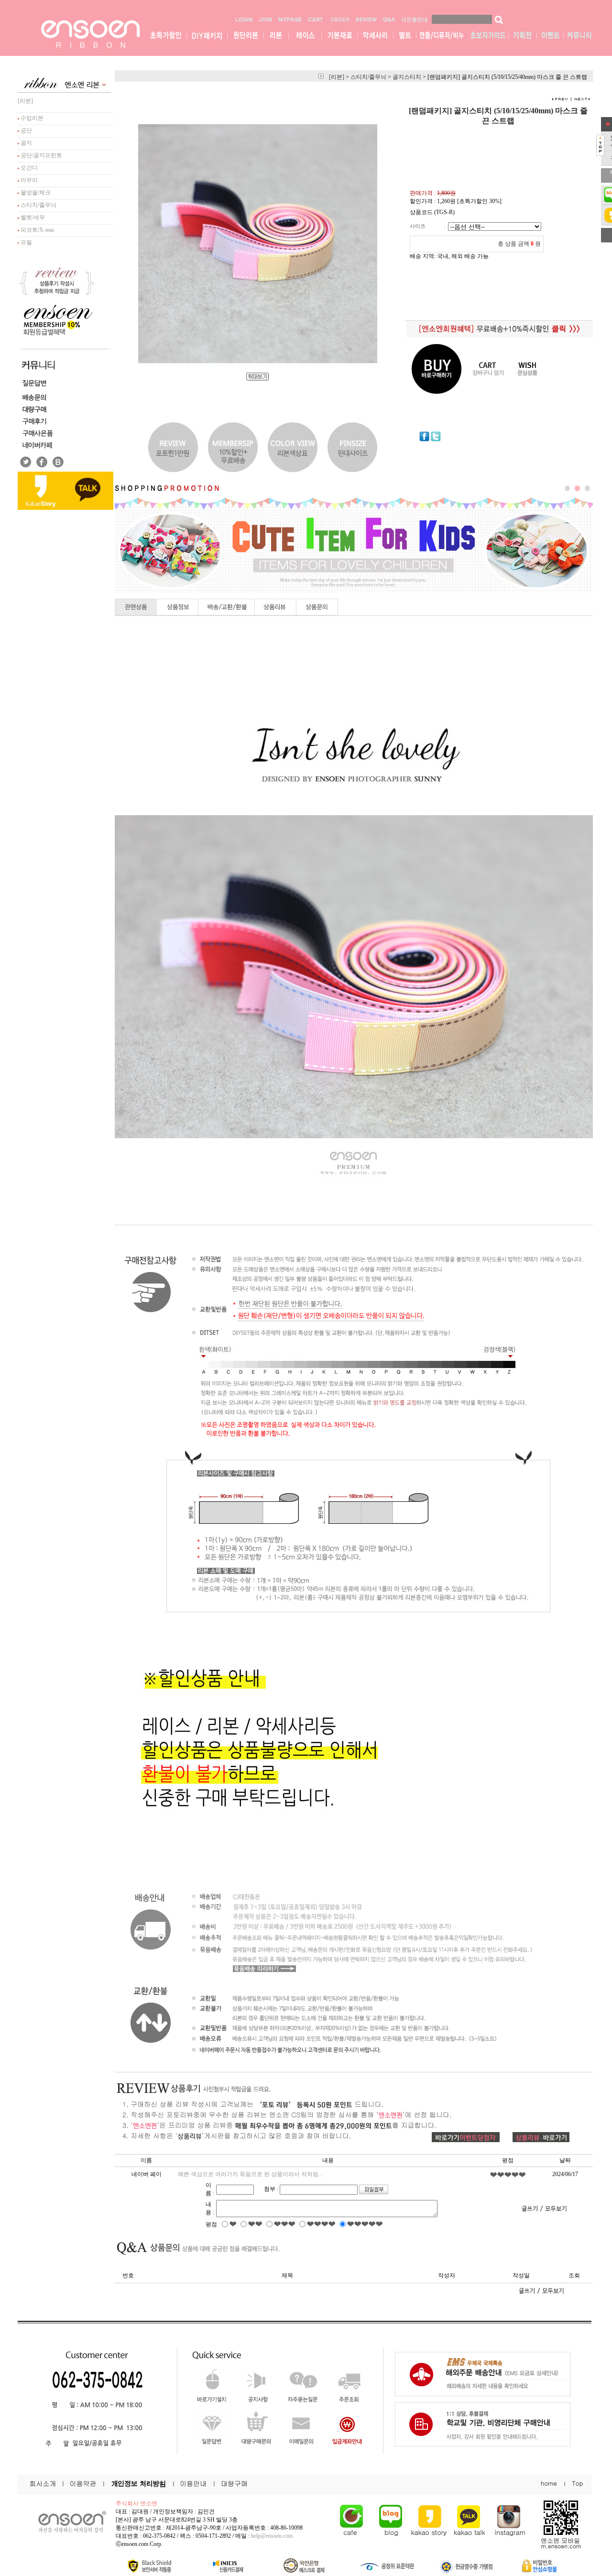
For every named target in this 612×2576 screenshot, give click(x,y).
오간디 (28, 168)
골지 (26, 143)
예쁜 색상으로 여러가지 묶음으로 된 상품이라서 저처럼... (250, 2174)
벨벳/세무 (32, 217)
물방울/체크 (35, 193)
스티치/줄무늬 (38, 205)
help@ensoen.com (272, 2536)
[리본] (25, 101)
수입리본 (31, 118)
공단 (26, 130)
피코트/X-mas (37, 230)
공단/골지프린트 (41, 155)
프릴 (26, 242)
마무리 (28, 180)
